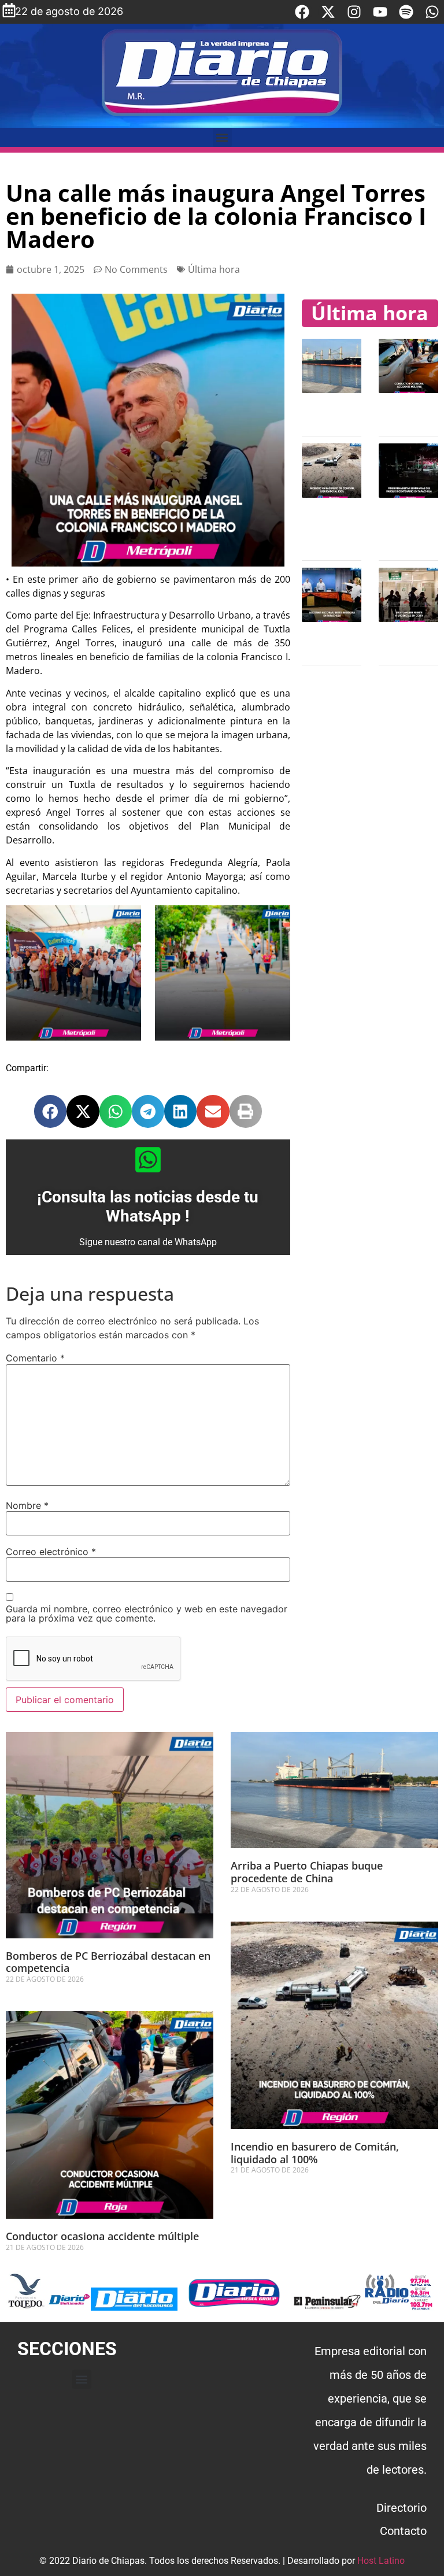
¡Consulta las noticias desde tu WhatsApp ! (148, 1207)
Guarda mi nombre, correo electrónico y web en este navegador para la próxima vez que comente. (147, 1613)
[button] (222, 137)
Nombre (27, 1505)
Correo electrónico (51, 1552)
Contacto (403, 2531)
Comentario (35, 1358)
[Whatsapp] (432, 12)
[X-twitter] (328, 12)
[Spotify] (406, 12)
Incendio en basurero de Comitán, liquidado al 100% (315, 2153)
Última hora (214, 269)
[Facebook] (302, 12)
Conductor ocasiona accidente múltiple (102, 2236)
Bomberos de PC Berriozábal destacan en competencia (108, 1962)
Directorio (402, 2508)
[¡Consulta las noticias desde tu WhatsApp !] (148, 1160)
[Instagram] (354, 12)
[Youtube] (380, 12)
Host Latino (381, 2561)
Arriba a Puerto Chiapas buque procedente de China (307, 1872)
